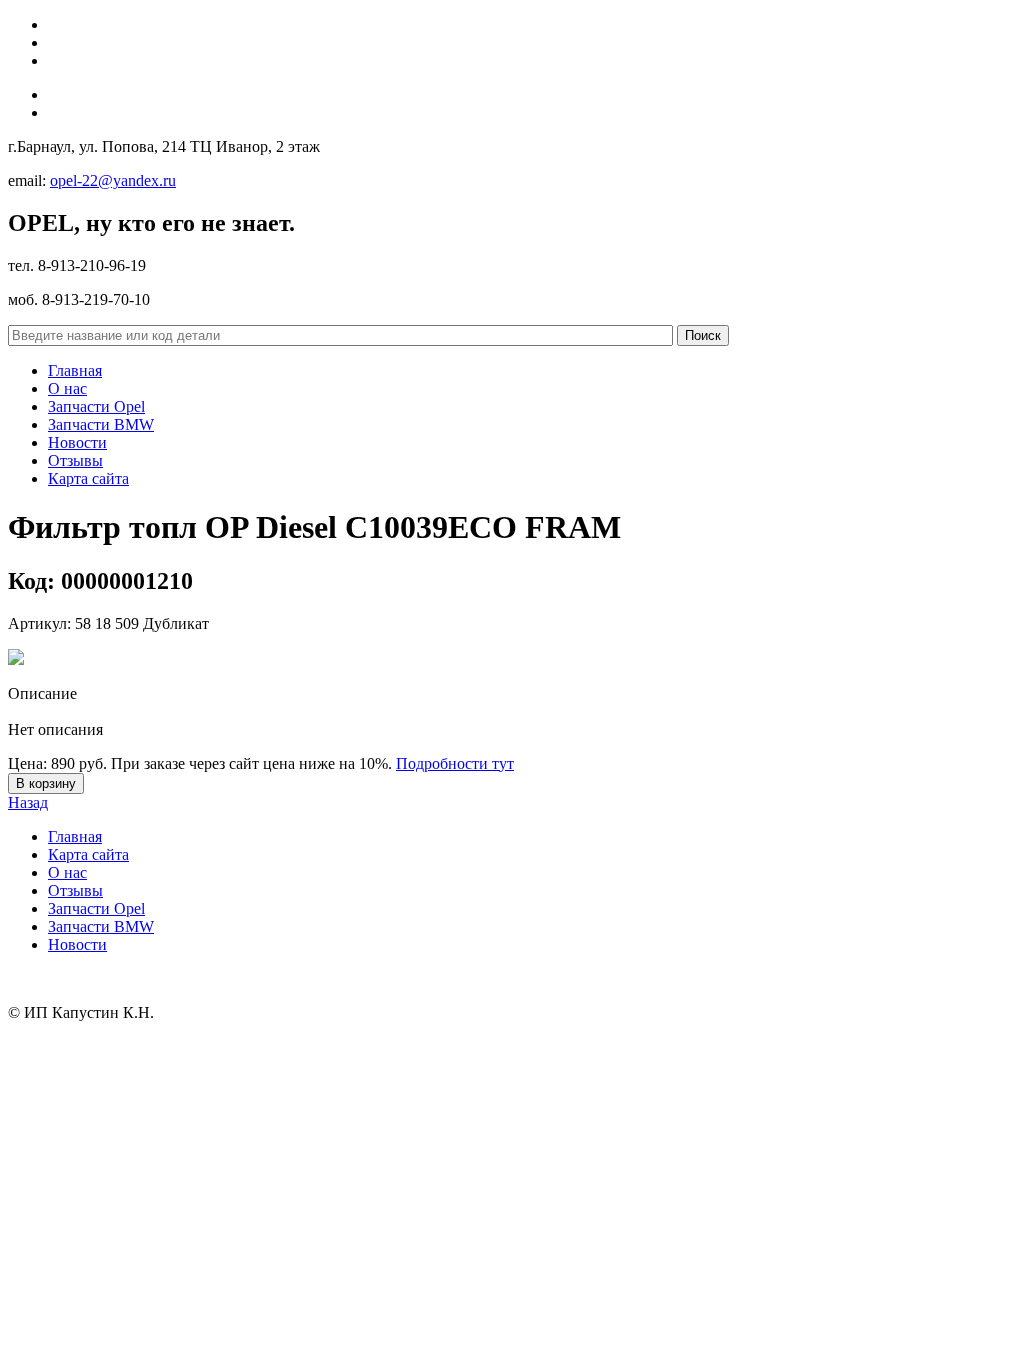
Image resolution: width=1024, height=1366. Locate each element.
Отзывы (75, 460)
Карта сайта (88, 478)
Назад (28, 802)
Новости (77, 442)
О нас (67, 388)
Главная (75, 370)
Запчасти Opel (96, 406)
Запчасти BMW (101, 424)
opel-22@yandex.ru (113, 180)
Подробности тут (455, 763)
